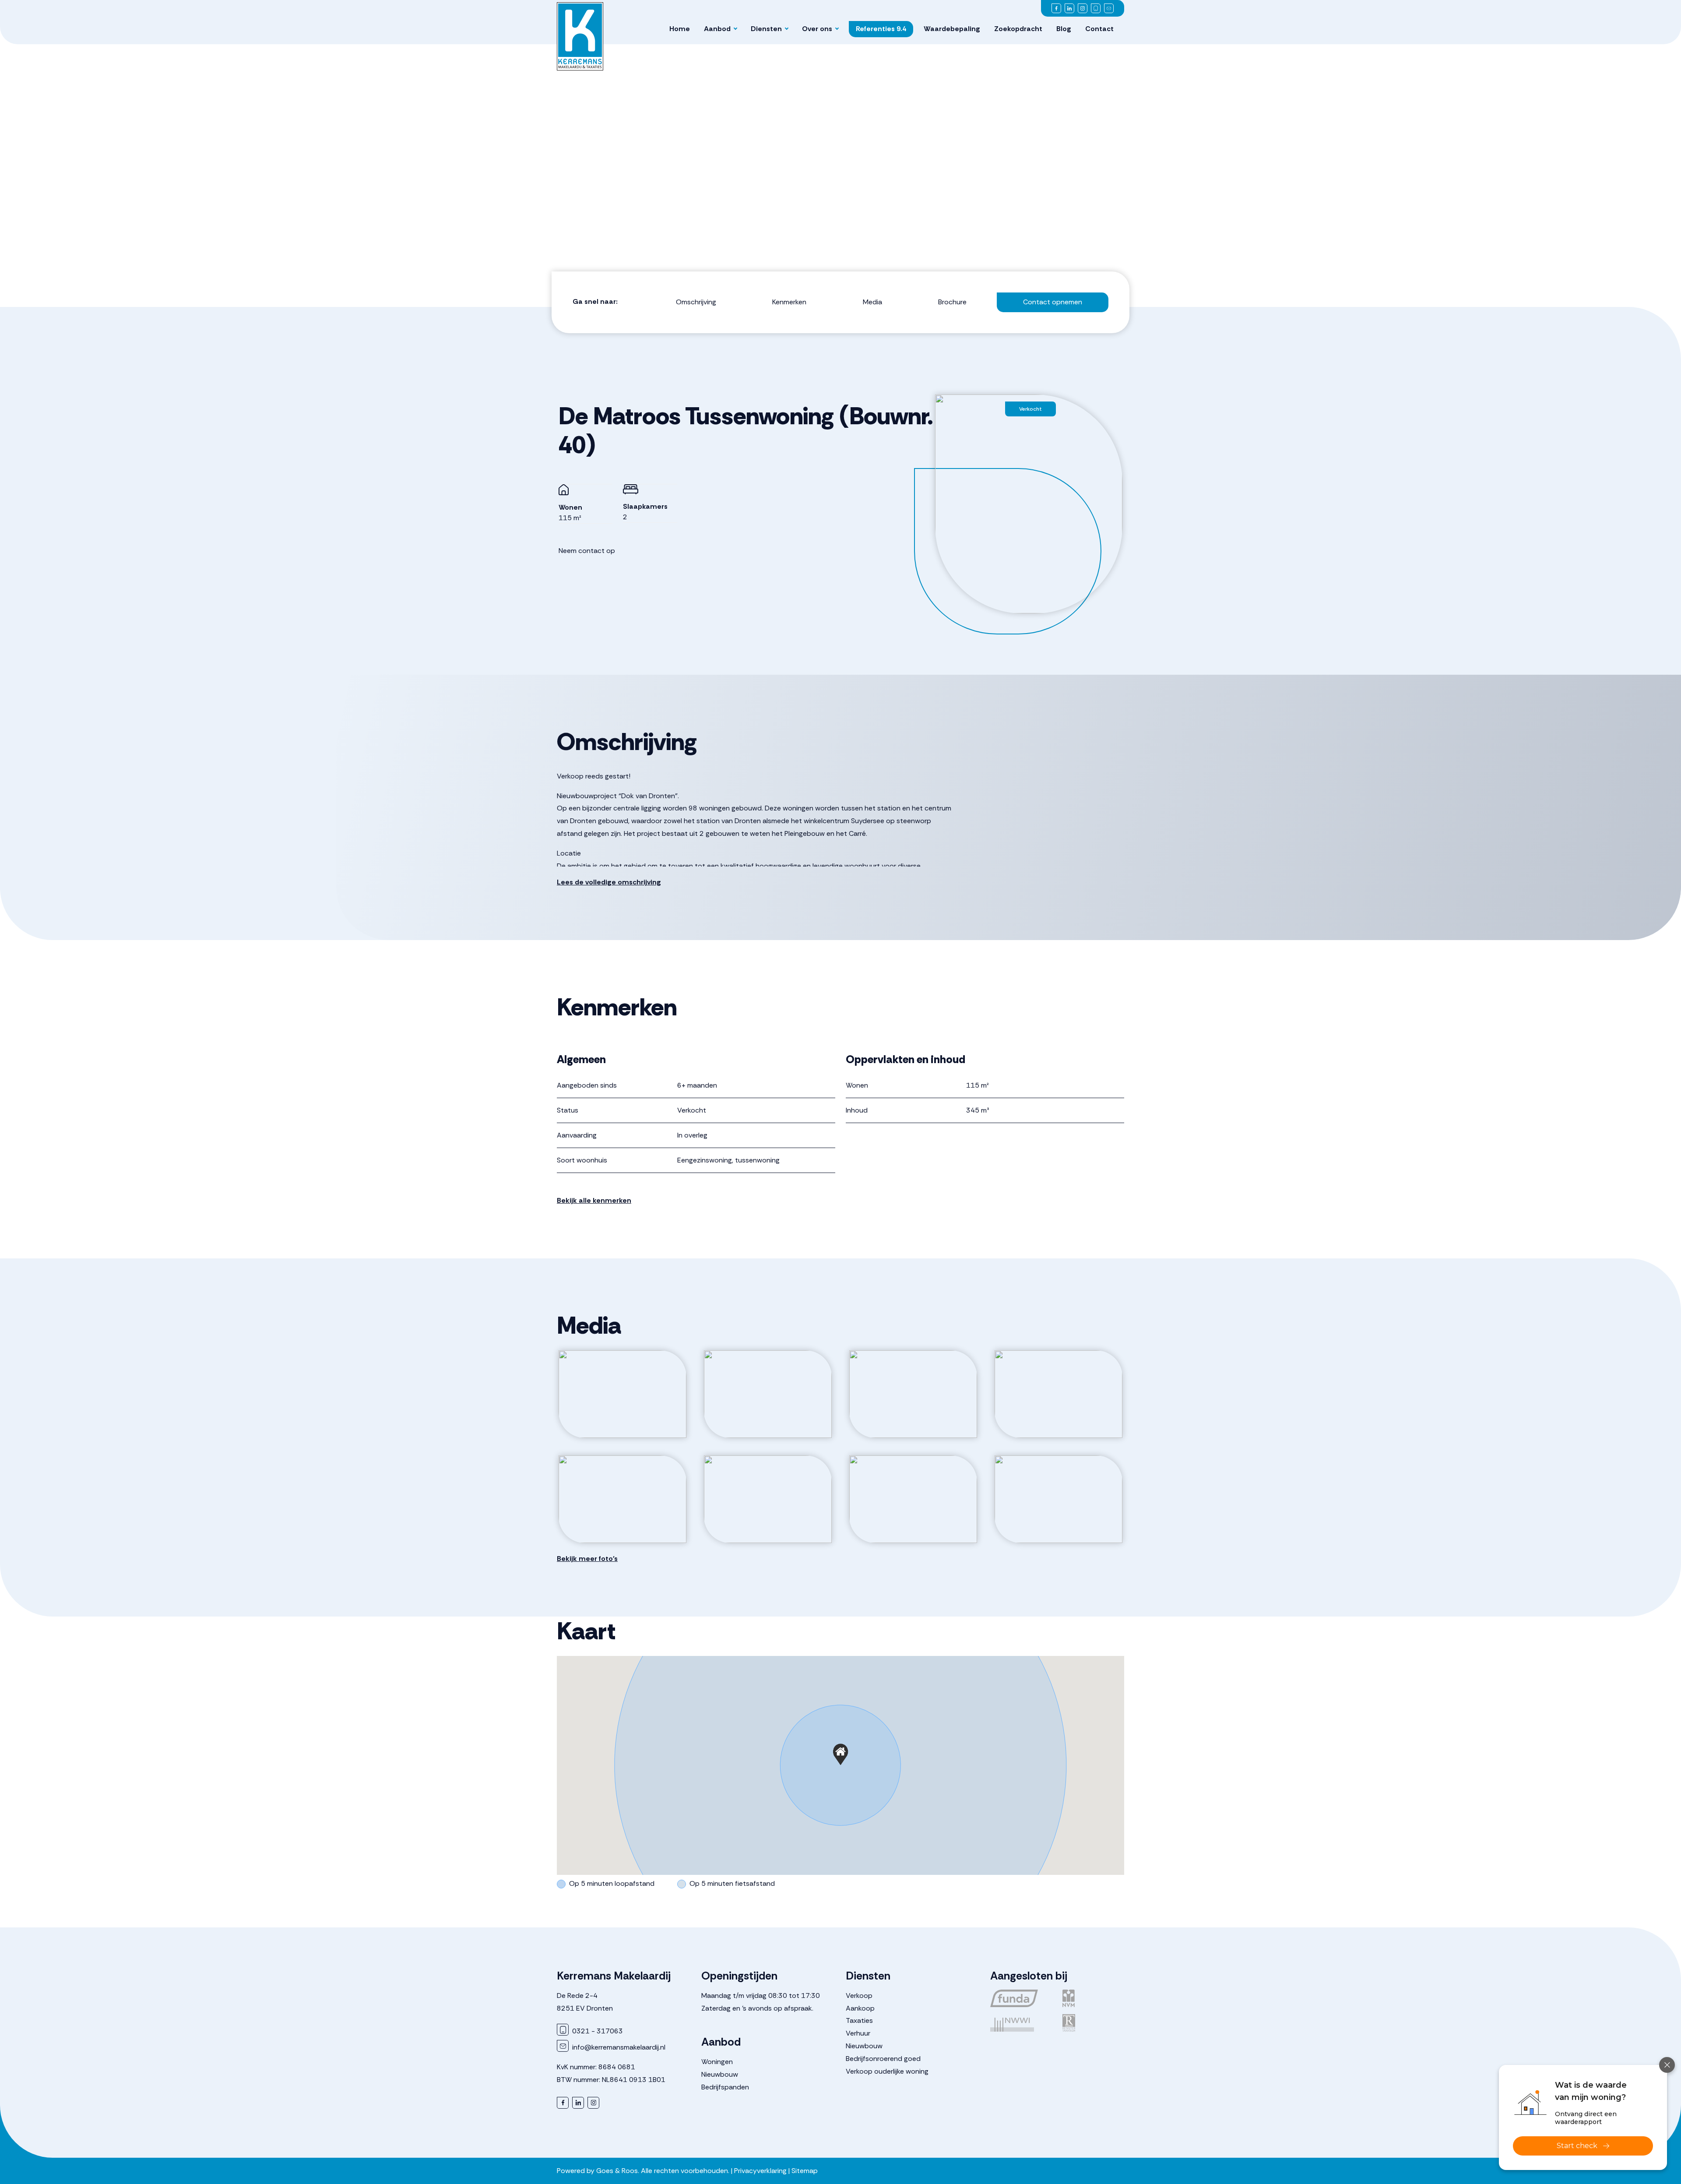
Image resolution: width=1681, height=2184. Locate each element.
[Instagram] (1083, 8)
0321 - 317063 (597, 2031)
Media (872, 302)
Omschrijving (696, 302)
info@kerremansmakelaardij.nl (618, 2047)
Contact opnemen (1053, 302)
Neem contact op (587, 551)
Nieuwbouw (720, 2074)
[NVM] (1093, 1998)
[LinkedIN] (1069, 8)
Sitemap (805, 2171)
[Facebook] (1056, 8)
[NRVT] (1093, 2023)
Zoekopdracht (1018, 29)
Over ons (817, 29)
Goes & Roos (617, 2171)
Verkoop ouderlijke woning (887, 2071)
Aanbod (717, 29)
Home (680, 29)
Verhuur (858, 2033)
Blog (1064, 29)
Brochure (952, 302)
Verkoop (859, 1996)
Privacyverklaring (760, 2171)
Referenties (881, 29)
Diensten (766, 29)
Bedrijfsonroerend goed (883, 2059)
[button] (840, 1754)
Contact (1099, 29)
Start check (1577, 2146)
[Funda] (1021, 1998)
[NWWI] (1021, 2023)
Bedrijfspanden (725, 2087)
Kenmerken (789, 302)
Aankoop (860, 2008)
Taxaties (859, 2020)
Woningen (717, 2062)
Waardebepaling (952, 29)
